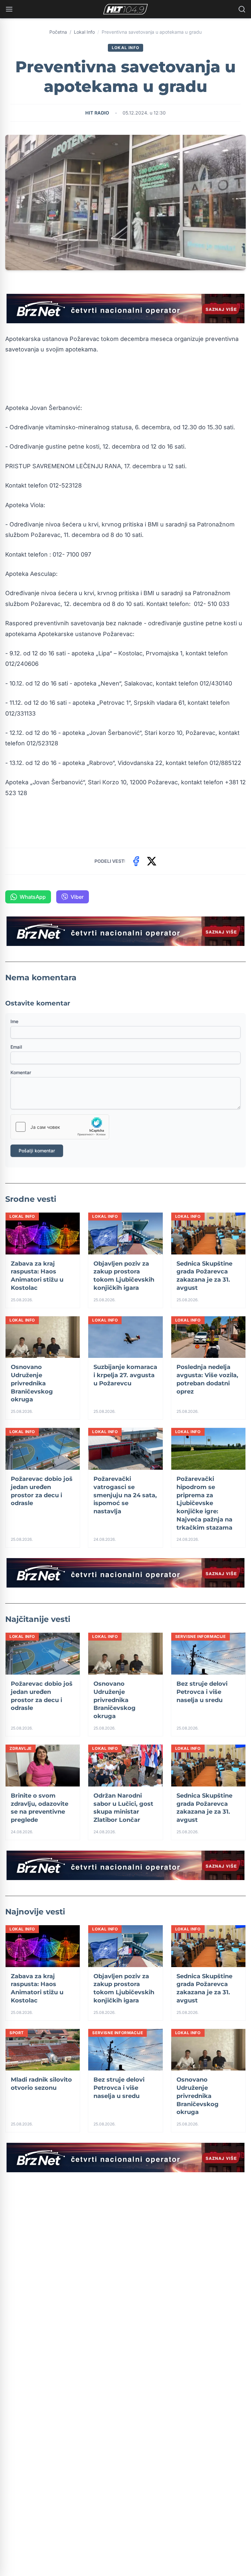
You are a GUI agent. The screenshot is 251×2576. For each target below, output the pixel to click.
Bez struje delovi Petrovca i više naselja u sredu (202, 1692)
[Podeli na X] (152, 861)
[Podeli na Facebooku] (136, 861)
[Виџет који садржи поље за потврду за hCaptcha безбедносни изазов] (60, 1127)
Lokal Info (84, 32)
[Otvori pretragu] (242, 9)
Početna (58, 32)
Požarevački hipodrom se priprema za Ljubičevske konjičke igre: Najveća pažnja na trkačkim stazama (204, 1503)
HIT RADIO (97, 113)
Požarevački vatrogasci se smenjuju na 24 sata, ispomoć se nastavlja (125, 1495)
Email (16, 1047)
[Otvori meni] (9, 9)
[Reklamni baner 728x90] (125, 309)
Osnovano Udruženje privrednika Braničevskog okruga (32, 1383)
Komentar (21, 1072)
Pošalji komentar (37, 1151)
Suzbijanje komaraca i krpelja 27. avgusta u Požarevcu (125, 1375)
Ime (14, 1021)
